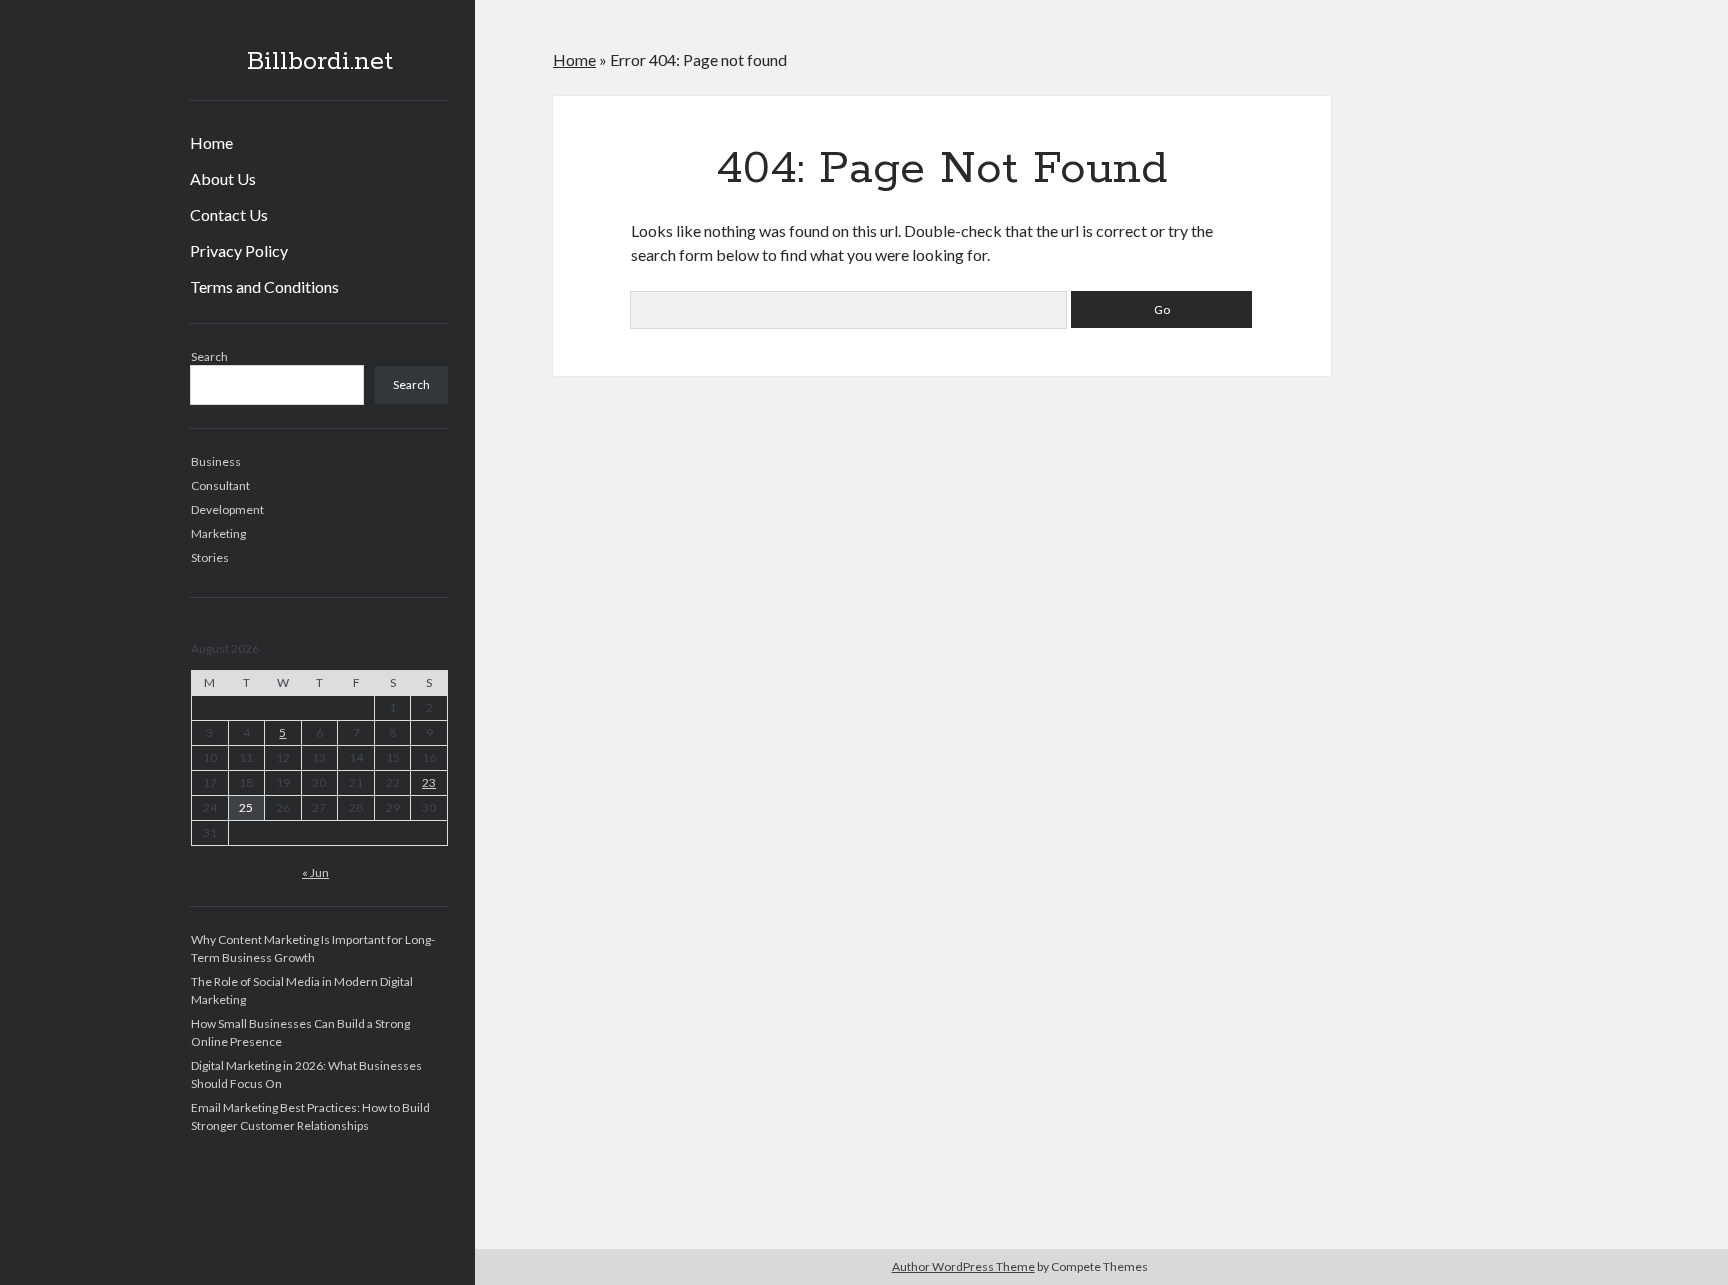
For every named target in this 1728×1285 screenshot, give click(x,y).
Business (216, 461)
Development (227, 509)
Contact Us (229, 214)
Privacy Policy (239, 250)
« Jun (315, 872)
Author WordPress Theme (963, 1266)
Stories (210, 557)
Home (211, 142)
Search (209, 356)
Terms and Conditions (264, 286)
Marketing (218, 533)
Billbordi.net (320, 62)
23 (429, 782)
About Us (223, 178)
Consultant (220, 485)
